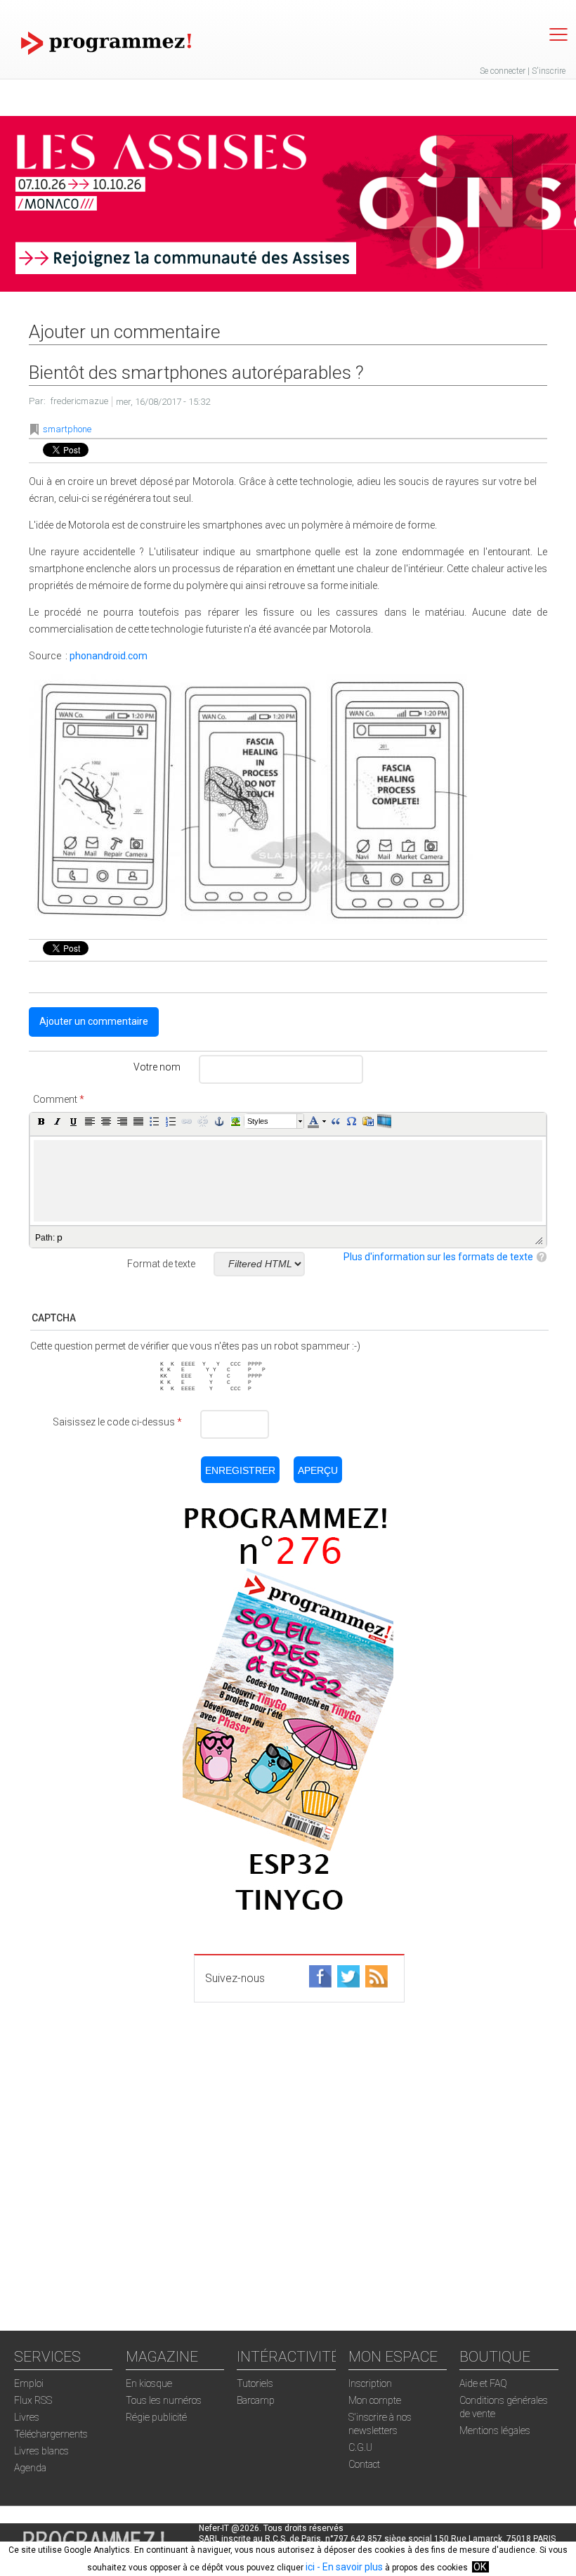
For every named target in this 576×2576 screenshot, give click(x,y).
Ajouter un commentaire (94, 1021)
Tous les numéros (164, 2400)
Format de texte (161, 1264)
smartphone (67, 429)
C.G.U (360, 2447)
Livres (27, 2417)
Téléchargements (51, 2434)
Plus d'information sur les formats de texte (438, 1257)
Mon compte (375, 2400)
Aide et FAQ (483, 2383)
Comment (59, 1099)
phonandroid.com (109, 656)
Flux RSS (33, 2400)
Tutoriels (255, 2383)
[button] (41, 1121)
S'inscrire (549, 71)
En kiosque (149, 2383)
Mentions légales (495, 2431)
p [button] (60, 1237)
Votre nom (157, 1067)
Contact (364, 2464)
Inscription (370, 2383)
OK (480, 2567)
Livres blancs (41, 2451)
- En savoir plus (349, 2567)
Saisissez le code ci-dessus (117, 1422)
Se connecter (503, 71)
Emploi (29, 2383)
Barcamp (256, 2400)
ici (310, 2567)
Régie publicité (156, 2417)
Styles (258, 1121)
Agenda (30, 2468)
